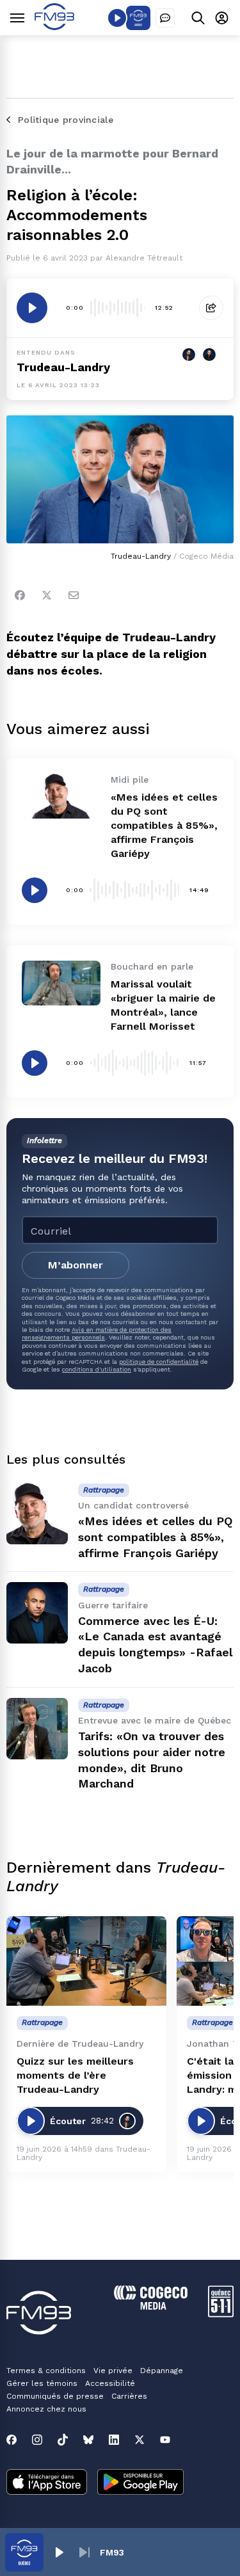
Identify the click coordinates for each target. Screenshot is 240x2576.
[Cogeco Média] (151, 2306)
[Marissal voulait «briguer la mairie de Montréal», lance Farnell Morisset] (61, 983)
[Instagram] (37, 2440)
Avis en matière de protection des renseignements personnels (97, 1333)
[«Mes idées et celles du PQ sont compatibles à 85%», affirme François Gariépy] (61, 796)
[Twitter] (47, 595)
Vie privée (113, 2371)
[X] (140, 2440)
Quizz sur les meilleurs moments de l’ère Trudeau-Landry (75, 2075)
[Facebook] (20, 595)
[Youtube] (165, 2440)
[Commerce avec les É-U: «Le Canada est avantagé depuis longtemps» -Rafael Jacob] (37, 1613)
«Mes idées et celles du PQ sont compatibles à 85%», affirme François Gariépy (164, 825)
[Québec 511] (221, 2314)
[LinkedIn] (114, 2440)
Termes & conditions (46, 2371)
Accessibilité (110, 2383)
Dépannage (162, 2371)
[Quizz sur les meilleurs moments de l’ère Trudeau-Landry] (86, 1961)
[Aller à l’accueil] (54, 27)
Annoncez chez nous (46, 2409)
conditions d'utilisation (97, 1369)
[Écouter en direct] (117, 18)
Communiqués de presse (55, 2396)
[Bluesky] (88, 2440)
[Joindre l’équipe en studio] (165, 18)
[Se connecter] (222, 18)
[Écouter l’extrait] (32, 308)
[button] (59, 2552)
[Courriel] (74, 595)
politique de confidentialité (159, 1362)
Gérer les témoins (42, 2383)
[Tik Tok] (63, 2440)
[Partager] (211, 308)
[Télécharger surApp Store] (47, 2483)
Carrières (129, 2396)
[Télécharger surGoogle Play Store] (140, 2483)
